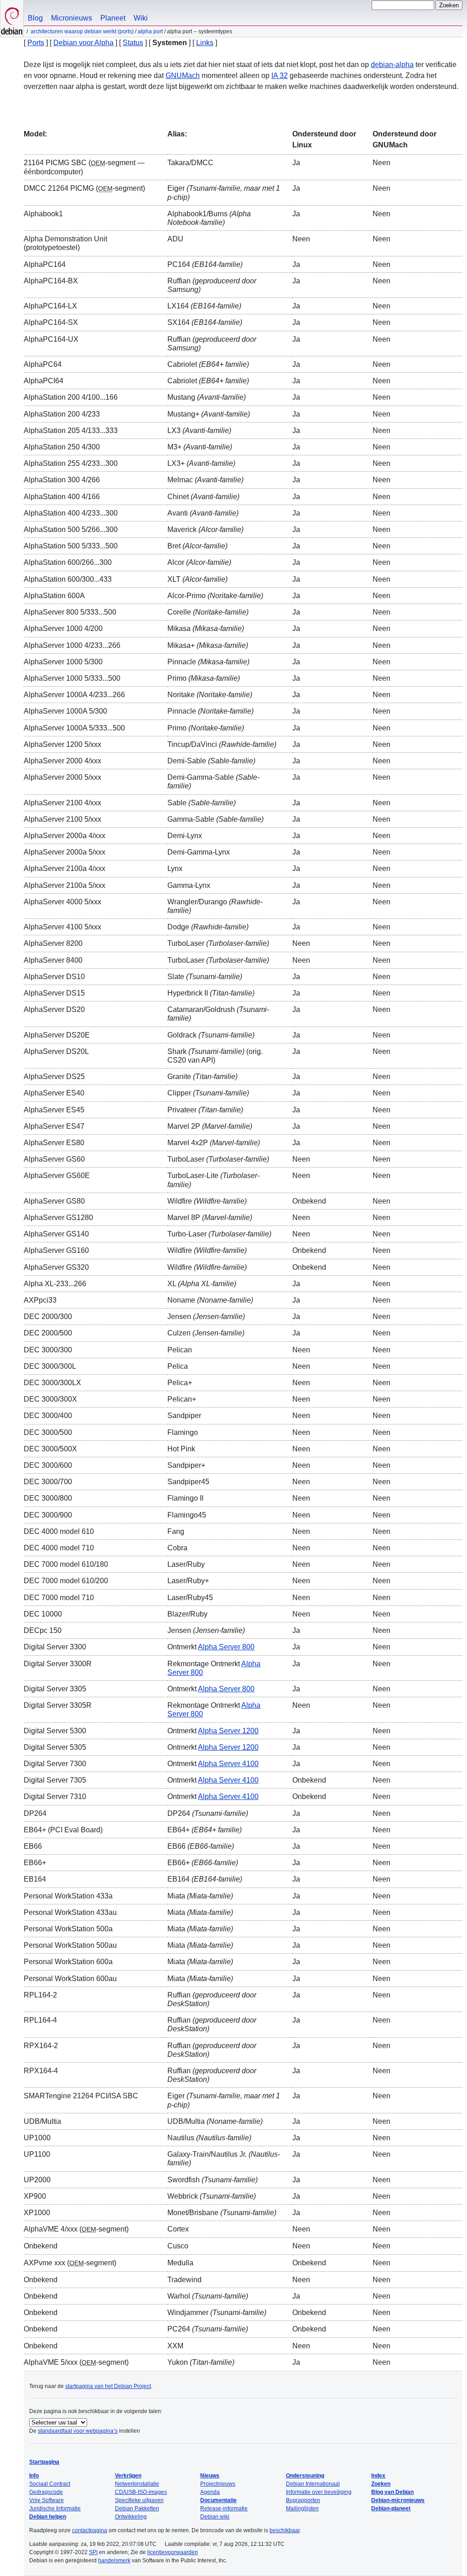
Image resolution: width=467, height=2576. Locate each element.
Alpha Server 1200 (228, 1731)
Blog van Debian (392, 2492)
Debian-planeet (391, 2508)
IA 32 (280, 76)
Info (34, 2476)
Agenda (210, 2492)
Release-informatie (224, 2508)
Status (133, 43)
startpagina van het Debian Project (108, 2386)
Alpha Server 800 (226, 1647)
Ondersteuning (305, 2476)
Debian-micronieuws (398, 2500)
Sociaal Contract (50, 2484)
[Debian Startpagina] (12, 18)
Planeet (113, 18)
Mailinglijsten (302, 2508)
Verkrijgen (128, 2476)
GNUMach (183, 76)
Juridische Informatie (55, 2508)
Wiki (141, 18)
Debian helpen (48, 2517)
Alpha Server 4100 (228, 1764)
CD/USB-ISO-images (141, 2492)
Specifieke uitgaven (139, 2500)
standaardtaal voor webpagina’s (78, 2431)
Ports (36, 43)
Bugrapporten (303, 2500)
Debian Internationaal (313, 2484)
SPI (93, 2552)
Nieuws (210, 2476)
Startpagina (44, 2462)
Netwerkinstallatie (137, 2484)
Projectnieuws (218, 2484)
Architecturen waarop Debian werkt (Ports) (82, 31)
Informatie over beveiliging (319, 2492)
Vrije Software (47, 2500)
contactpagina (90, 2530)
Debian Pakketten (137, 2508)
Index (378, 2476)
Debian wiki (215, 2517)
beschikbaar (285, 2530)
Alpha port (150, 31)
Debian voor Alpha (83, 43)
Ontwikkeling (131, 2517)
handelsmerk (114, 2560)
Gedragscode (46, 2492)
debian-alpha (392, 65)
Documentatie (218, 2500)
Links (205, 43)
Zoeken (381, 2484)
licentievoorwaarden (173, 2552)
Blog (35, 18)
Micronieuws (72, 18)
